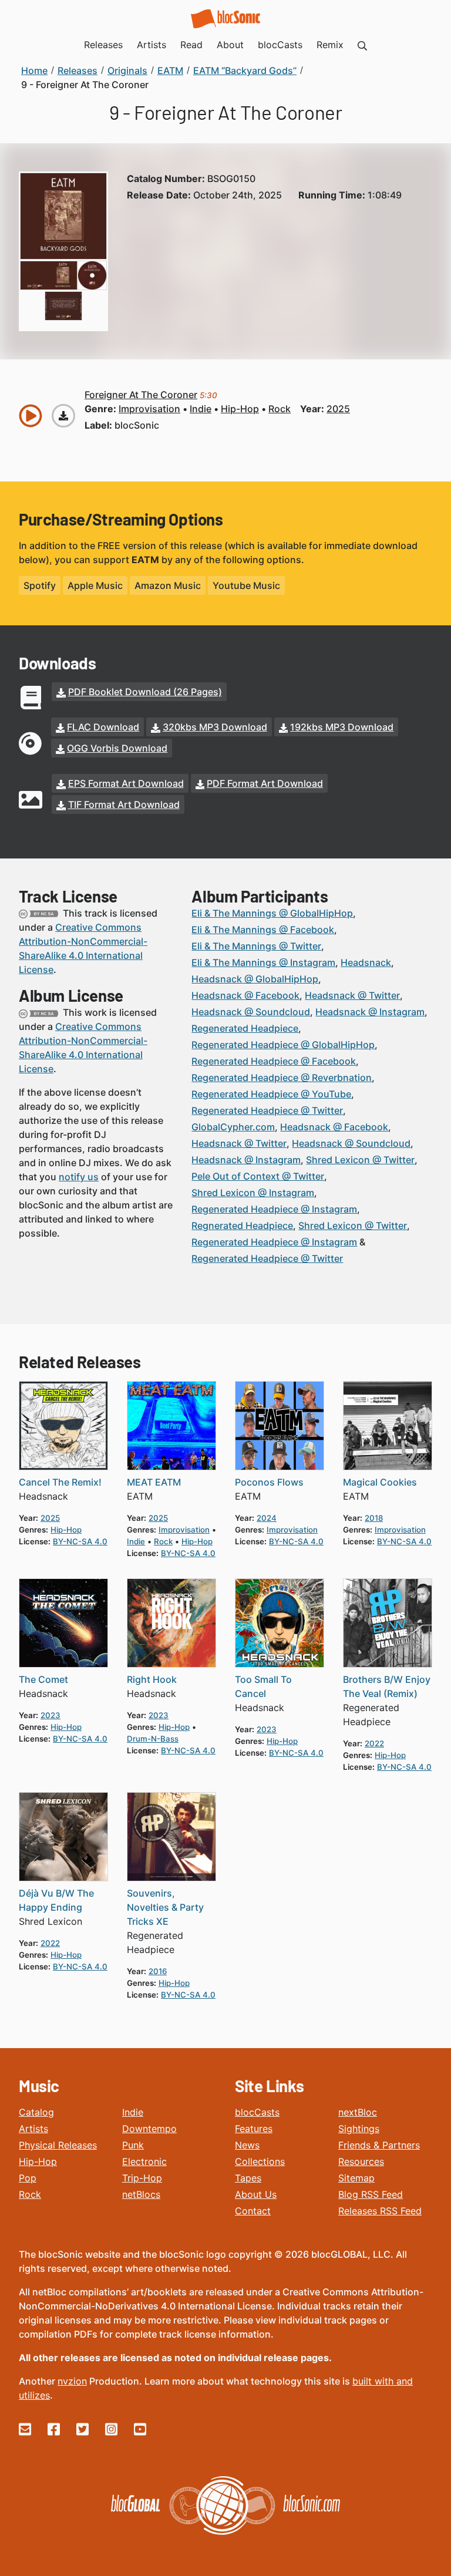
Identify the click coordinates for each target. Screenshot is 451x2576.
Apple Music (95, 585)
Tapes (248, 2178)
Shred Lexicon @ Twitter (360, 1160)
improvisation (149, 409)
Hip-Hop (38, 2161)
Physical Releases (58, 2145)
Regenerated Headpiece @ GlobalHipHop (283, 1045)
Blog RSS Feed (371, 2194)
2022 (374, 1743)
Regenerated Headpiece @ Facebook (274, 1061)
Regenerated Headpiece (245, 1028)
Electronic (144, 2161)
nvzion (72, 2381)
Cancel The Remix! (60, 1482)
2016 (158, 1971)
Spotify (40, 585)
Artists (33, 2129)
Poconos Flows (269, 1482)
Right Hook (152, 1679)
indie (201, 409)
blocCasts (257, 2112)
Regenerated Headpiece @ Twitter (267, 1110)
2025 (338, 409)
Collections (260, 2161)
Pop (28, 2178)
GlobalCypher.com (233, 1127)
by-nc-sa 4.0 (80, 1541)
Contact (253, 2211)
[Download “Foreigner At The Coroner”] (63, 416)
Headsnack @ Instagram (370, 1012)
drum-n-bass (153, 1739)
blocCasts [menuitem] (280, 45)
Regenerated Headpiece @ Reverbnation (282, 1077)
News (247, 2145)
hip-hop (240, 409)
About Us (256, 2194)
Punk (133, 2145)
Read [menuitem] (191, 45)
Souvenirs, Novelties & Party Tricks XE (165, 1907)
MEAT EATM (154, 1482)
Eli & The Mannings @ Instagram (263, 962)
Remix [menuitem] (330, 45)
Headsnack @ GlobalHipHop (255, 979)
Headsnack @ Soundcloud (251, 1012)
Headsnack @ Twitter (352, 995)
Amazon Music (168, 585)
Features (254, 2129)
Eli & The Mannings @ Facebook (263, 930)
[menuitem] (362, 45)
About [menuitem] (230, 45)
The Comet (43, 1679)
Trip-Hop (142, 2178)
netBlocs (141, 2194)
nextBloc (358, 2112)
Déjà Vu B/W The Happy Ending (56, 1900)
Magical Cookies (380, 1482)
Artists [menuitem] (152, 45)
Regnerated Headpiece (242, 1225)
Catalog (36, 2112)
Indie (133, 2112)
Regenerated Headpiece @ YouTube (271, 1094)
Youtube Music (246, 585)
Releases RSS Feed (380, 2211)
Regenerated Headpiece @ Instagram (274, 1209)
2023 (51, 1715)
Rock (30, 2194)
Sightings (359, 2129)
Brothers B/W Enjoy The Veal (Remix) (387, 1686)
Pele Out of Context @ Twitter (258, 1176)
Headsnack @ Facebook (245, 995)
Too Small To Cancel (263, 1686)
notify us (79, 1177)
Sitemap (356, 2178)
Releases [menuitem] (103, 45)
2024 (267, 1518)
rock (280, 409)
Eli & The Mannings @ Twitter (256, 946)
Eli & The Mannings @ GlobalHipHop (272, 913)
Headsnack (366, 962)
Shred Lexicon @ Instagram (253, 1193)
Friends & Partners (379, 2145)
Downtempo (149, 2129)
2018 (374, 1518)
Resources (361, 2161)
